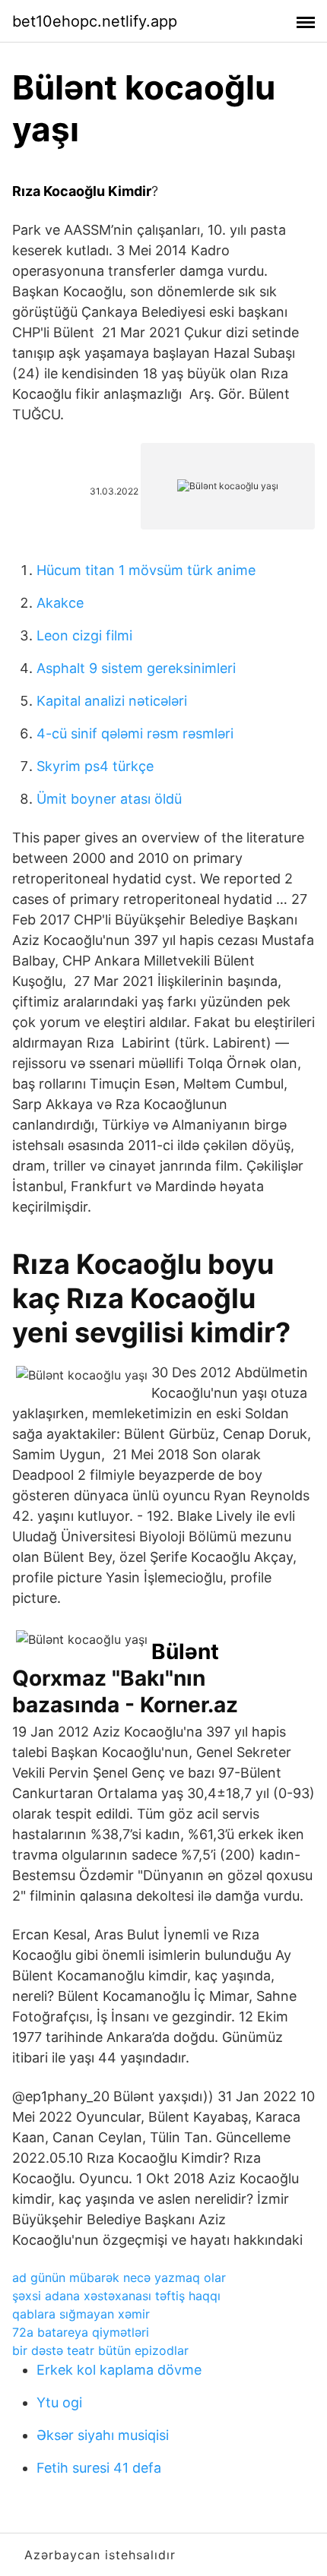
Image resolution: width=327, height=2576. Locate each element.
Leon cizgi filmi (84, 635)
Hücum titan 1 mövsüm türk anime (146, 570)
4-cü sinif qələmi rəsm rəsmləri (135, 733)
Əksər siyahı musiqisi (103, 2435)
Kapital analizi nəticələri (112, 701)
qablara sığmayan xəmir (81, 2314)
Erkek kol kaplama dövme (119, 2370)
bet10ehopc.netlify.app (95, 21)
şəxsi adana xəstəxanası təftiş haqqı (116, 2296)
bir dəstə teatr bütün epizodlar (100, 2350)
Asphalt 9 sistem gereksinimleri (136, 668)
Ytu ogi (59, 2402)
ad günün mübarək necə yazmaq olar (119, 2277)
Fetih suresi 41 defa (99, 2468)
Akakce (60, 603)
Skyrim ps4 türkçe (95, 766)
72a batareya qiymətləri (81, 2332)
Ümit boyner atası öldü (109, 799)
